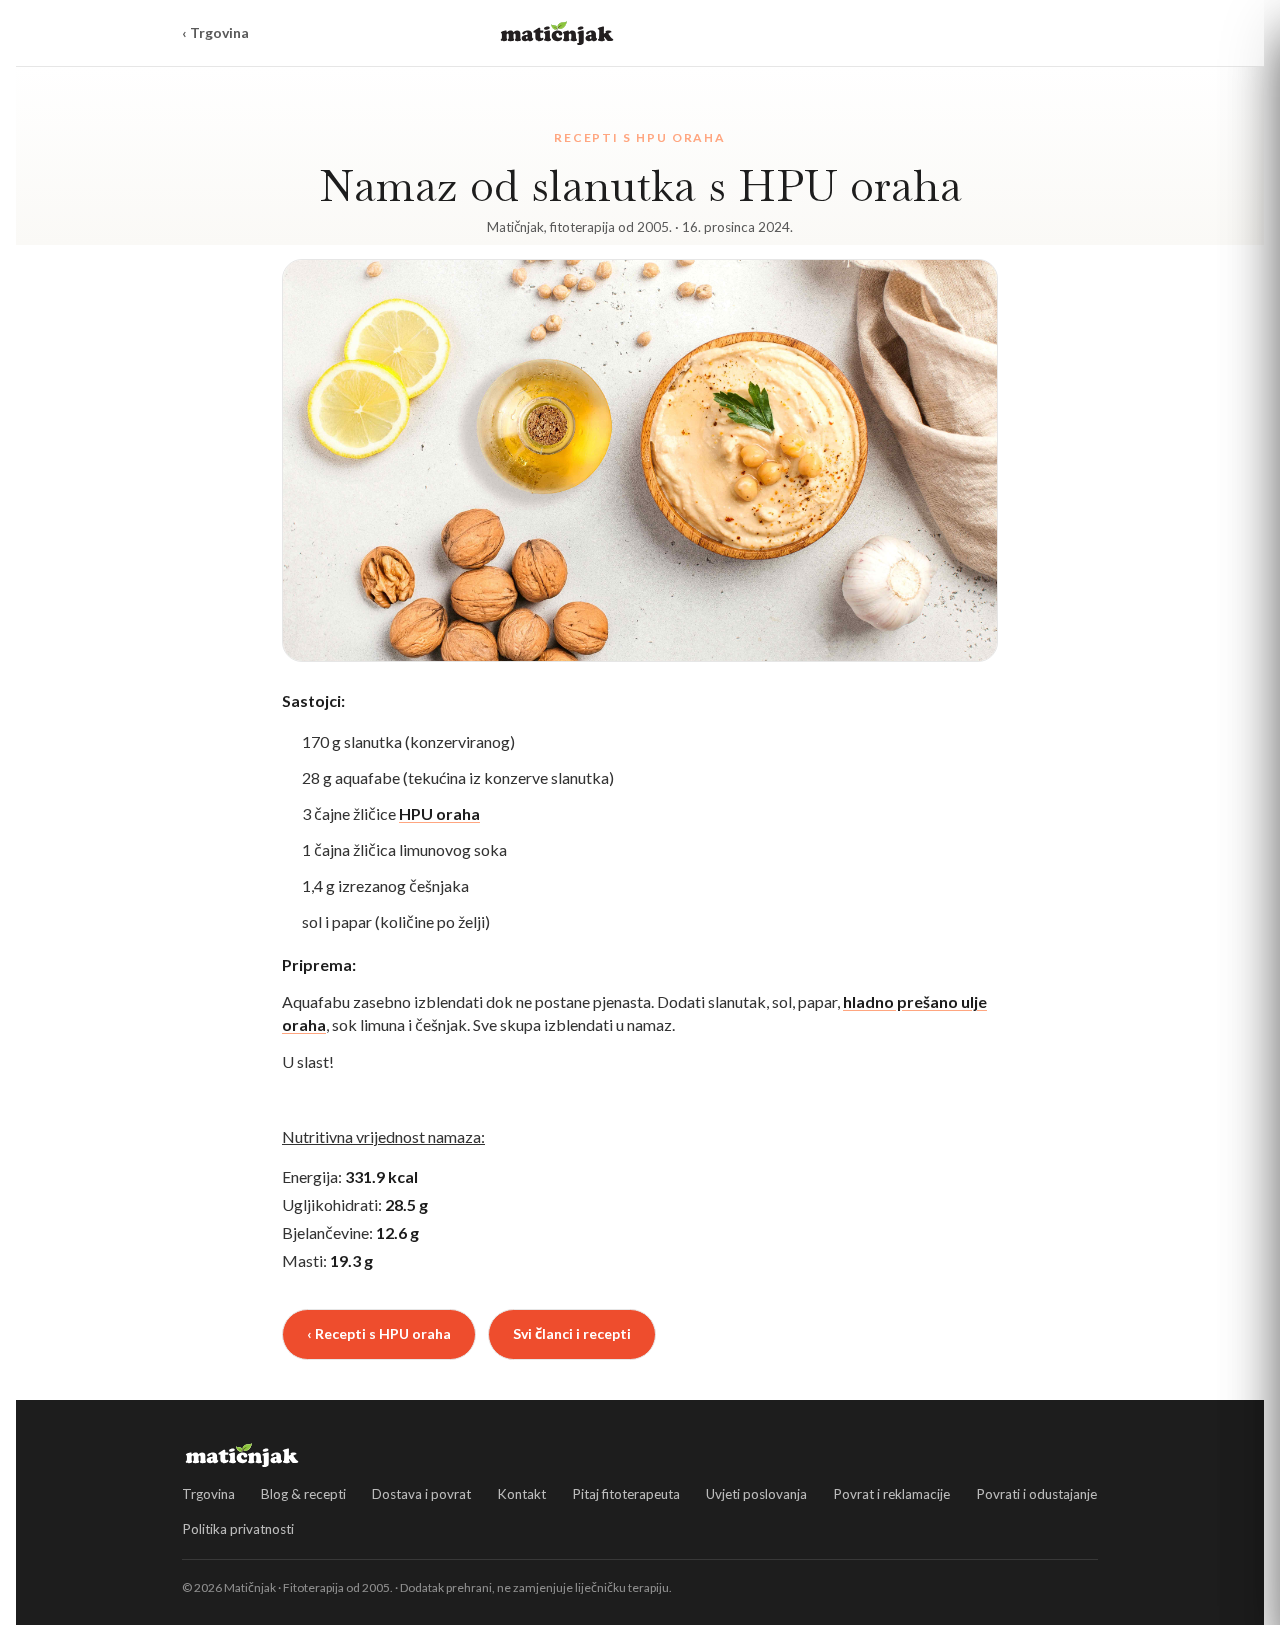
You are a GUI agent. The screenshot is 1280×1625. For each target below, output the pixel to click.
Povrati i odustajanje (1036, 1494)
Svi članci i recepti (572, 1333)
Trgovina (208, 1494)
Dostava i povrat (421, 1494)
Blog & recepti (303, 1494)
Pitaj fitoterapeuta (626, 1494)
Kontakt (521, 1494)
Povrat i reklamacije (891, 1494)
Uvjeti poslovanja (756, 1494)
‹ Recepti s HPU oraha (379, 1333)
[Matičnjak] (557, 33)
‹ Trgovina (215, 32)
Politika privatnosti (238, 1529)
